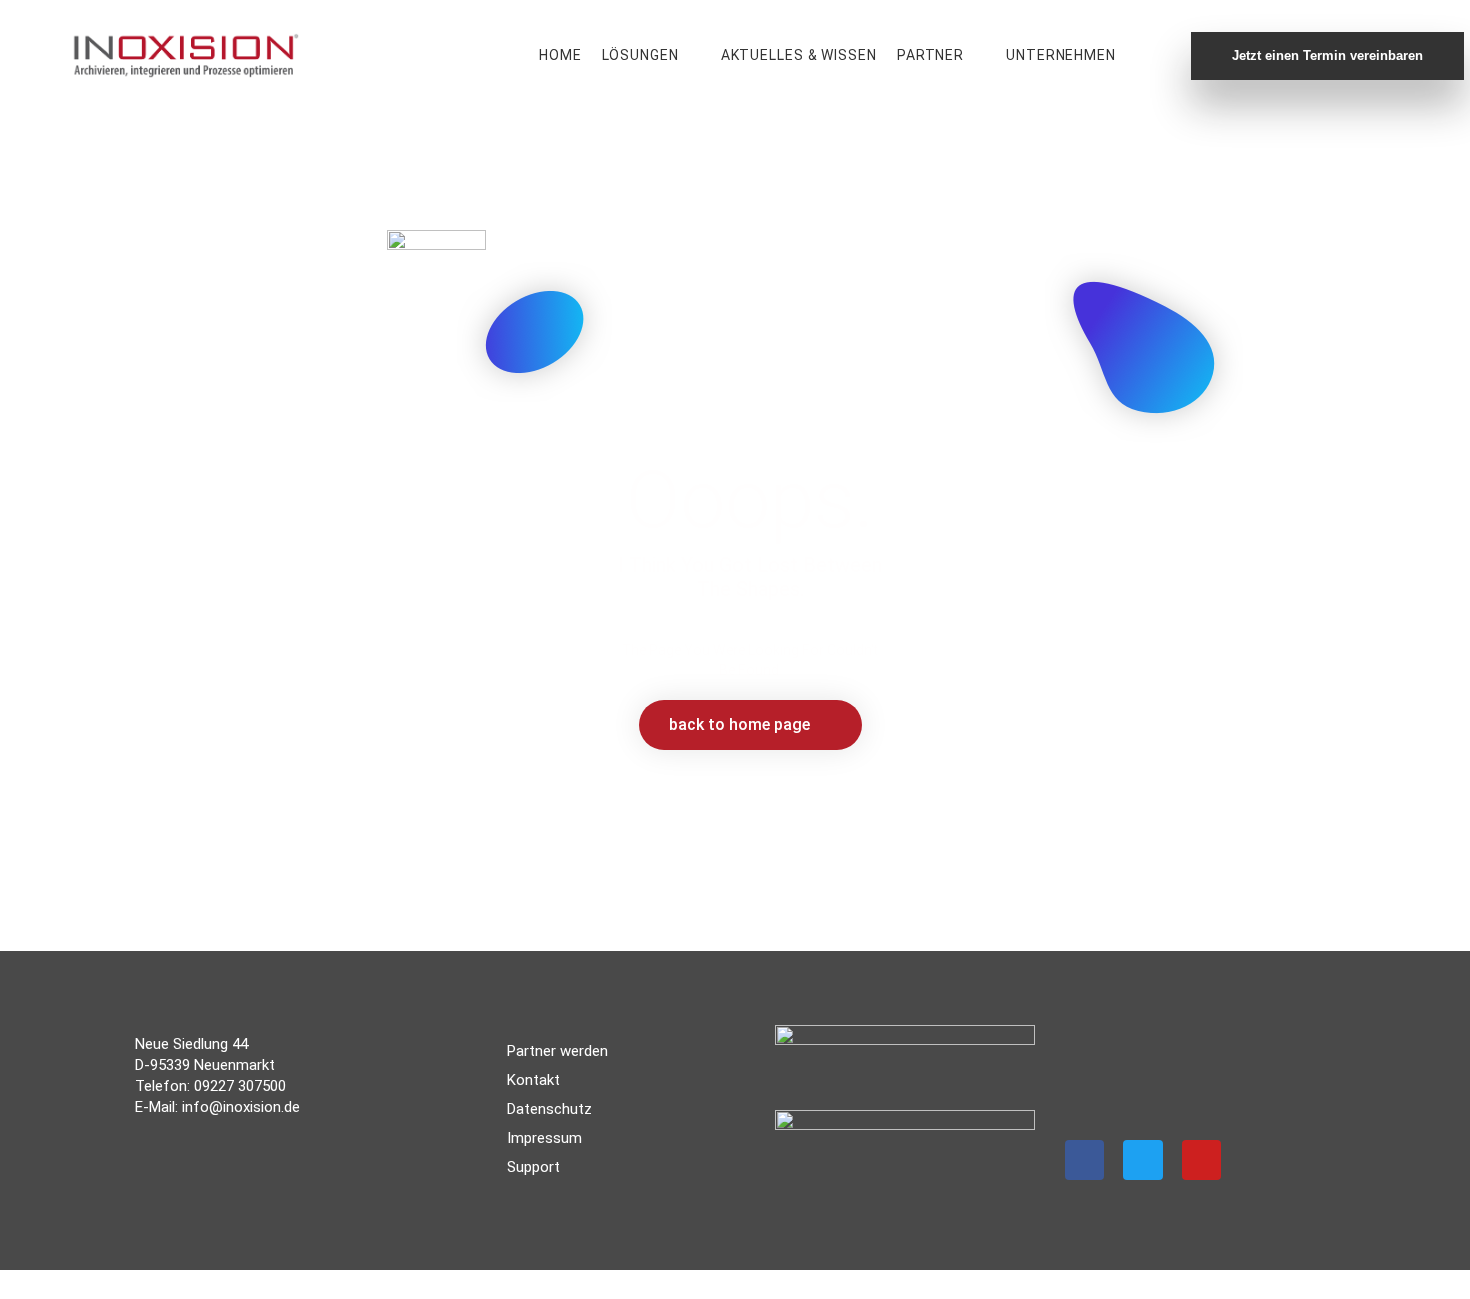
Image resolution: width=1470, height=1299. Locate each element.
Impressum (544, 1138)
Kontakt (533, 1080)
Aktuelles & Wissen (799, 55)
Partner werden (557, 1051)
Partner (930, 55)
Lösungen (640, 55)
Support (533, 1167)
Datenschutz (549, 1109)
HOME (560, 55)
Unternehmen (1061, 55)
